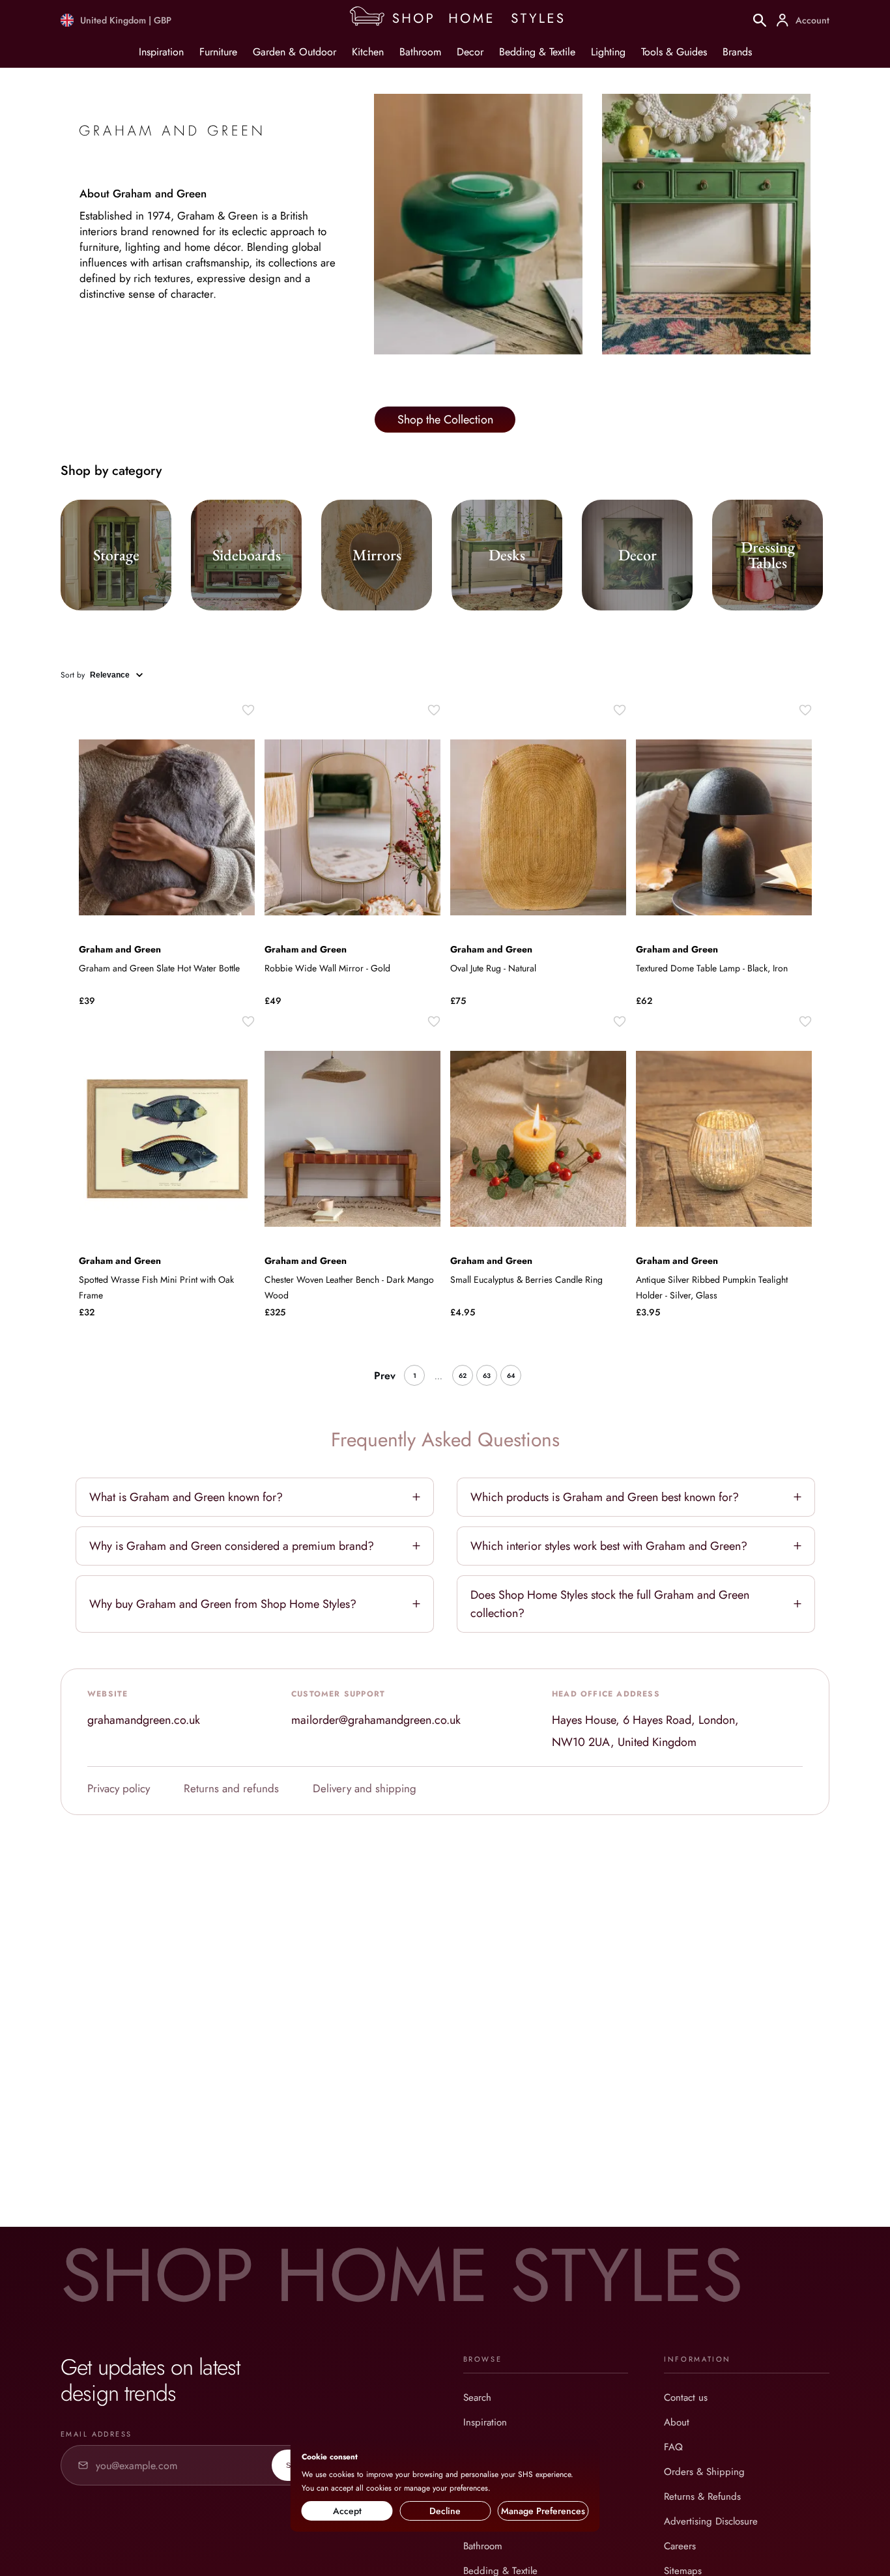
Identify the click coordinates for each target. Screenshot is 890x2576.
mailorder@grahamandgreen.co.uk (376, 1720)
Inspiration (161, 52)
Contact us (686, 2397)
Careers (680, 2546)
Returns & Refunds (702, 2497)
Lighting (608, 52)
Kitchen (368, 52)
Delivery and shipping (365, 1788)
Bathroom (420, 52)
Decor (470, 52)
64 (511, 1376)
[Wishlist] (248, 710)
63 (487, 1376)
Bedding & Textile (537, 52)
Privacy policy (119, 1788)
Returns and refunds (231, 1788)
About (677, 2422)
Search (477, 2397)
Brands (737, 52)
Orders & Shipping (704, 2472)
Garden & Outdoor (294, 52)
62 (463, 1376)
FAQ (673, 2447)
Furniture (218, 52)
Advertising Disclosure (711, 2521)
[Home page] (462, 20)
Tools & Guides (674, 52)
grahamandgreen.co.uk (144, 1720)
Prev (385, 1376)
